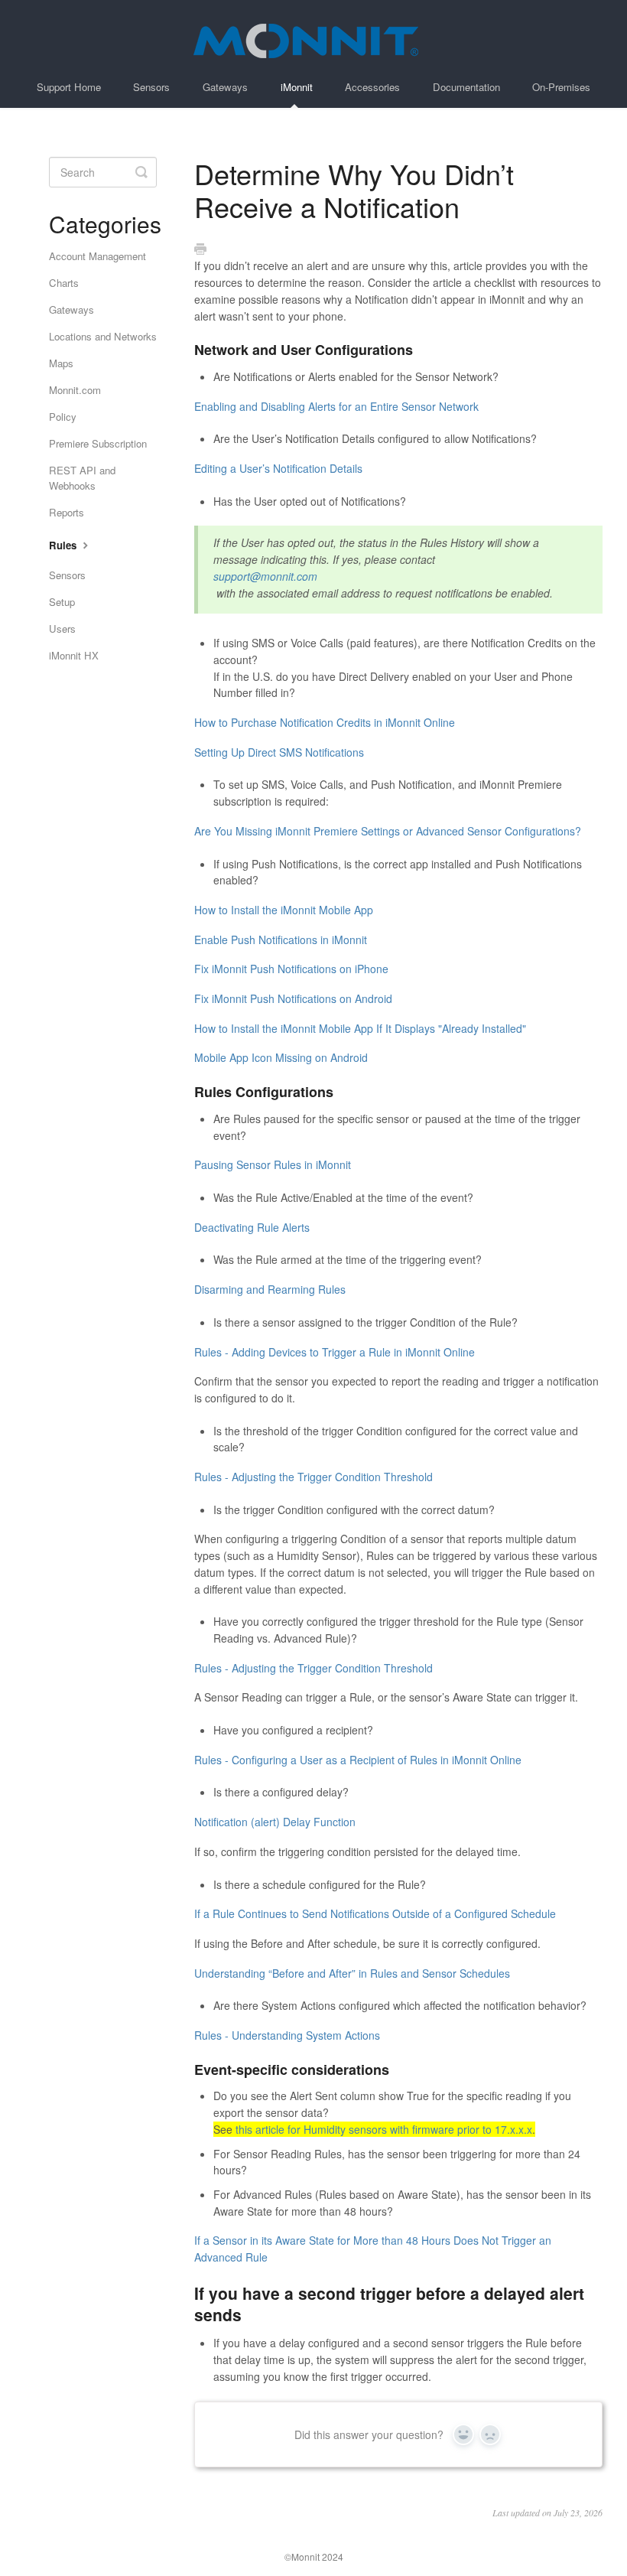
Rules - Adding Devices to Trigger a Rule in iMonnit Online (335, 1352)
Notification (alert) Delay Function (275, 1822)
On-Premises (561, 87)
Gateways (225, 87)
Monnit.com (75, 390)
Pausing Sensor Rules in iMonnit (273, 1164)
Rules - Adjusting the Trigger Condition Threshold (313, 1477)
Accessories (372, 87)
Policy (63, 417)
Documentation (466, 87)
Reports (67, 512)
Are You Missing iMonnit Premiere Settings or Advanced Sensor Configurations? (388, 831)
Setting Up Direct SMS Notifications (279, 752)
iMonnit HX (74, 655)
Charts (64, 283)
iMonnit (297, 87)
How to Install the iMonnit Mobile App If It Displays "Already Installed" (360, 1028)
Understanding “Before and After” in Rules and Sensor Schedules (352, 1973)
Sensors (151, 87)
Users (62, 629)
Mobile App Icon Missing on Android (281, 1057)
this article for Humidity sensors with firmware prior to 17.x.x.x (384, 2129)
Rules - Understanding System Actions (287, 2035)
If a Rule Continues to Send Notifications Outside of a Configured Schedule (375, 1913)
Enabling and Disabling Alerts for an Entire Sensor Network (336, 406)
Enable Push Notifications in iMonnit (281, 940)
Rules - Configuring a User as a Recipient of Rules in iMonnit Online (358, 1760)
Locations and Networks (103, 336)
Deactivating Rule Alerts (252, 1227)
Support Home (69, 87)
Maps (61, 363)
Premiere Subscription (98, 443)
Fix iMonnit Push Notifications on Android (293, 998)
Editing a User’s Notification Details (278, 468)
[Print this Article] (200, 249)
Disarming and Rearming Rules (270, 1289)
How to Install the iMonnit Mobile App (284, 910)
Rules (64, 545)
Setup (62, 602)
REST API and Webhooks (82, 478)
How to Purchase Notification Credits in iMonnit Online (325, 722)
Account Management (97, 256)
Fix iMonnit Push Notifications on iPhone (291, 969)
